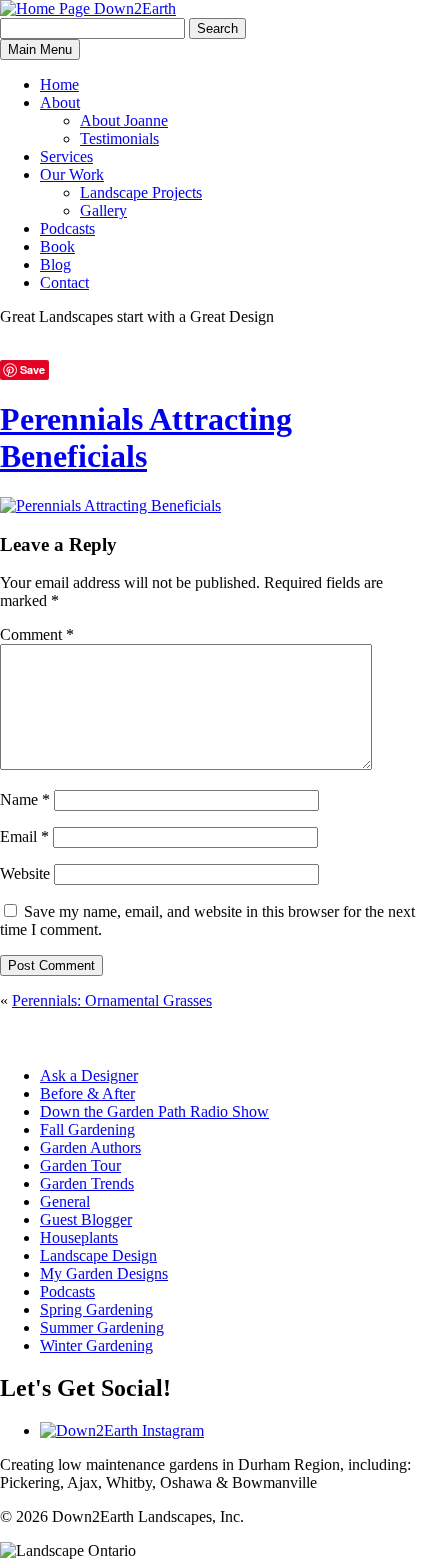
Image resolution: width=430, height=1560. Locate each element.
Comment (37, 634)
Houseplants (79, 1237)
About (60, 102)
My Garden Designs (104, 1273)
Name (25, 799)
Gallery (103, 210)
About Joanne (124, 120)
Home (59, 84)
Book (57, 246)
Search (217, 28)
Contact (64, 282)
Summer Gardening (102, 1327)
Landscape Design (98, 1255)
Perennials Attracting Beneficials (146, 437)
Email (24, 836)
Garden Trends (87, 1183)
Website (25, 873)
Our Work (72, 174)
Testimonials (119, 138)
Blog (55, 264)
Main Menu (40, 49)
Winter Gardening (96, 1345)
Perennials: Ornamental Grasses (112, 1000)
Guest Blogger (86, 1219)
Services (66, 156)
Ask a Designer (89, 1075)
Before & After (87, 1093)
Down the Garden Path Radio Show (154, 1111)
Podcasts (67, 228)
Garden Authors (90, 1147)
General (65, 1201)
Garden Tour (80, 1165)
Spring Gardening (96, 1309)
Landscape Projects (141, 192)
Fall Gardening (87, 1129)
